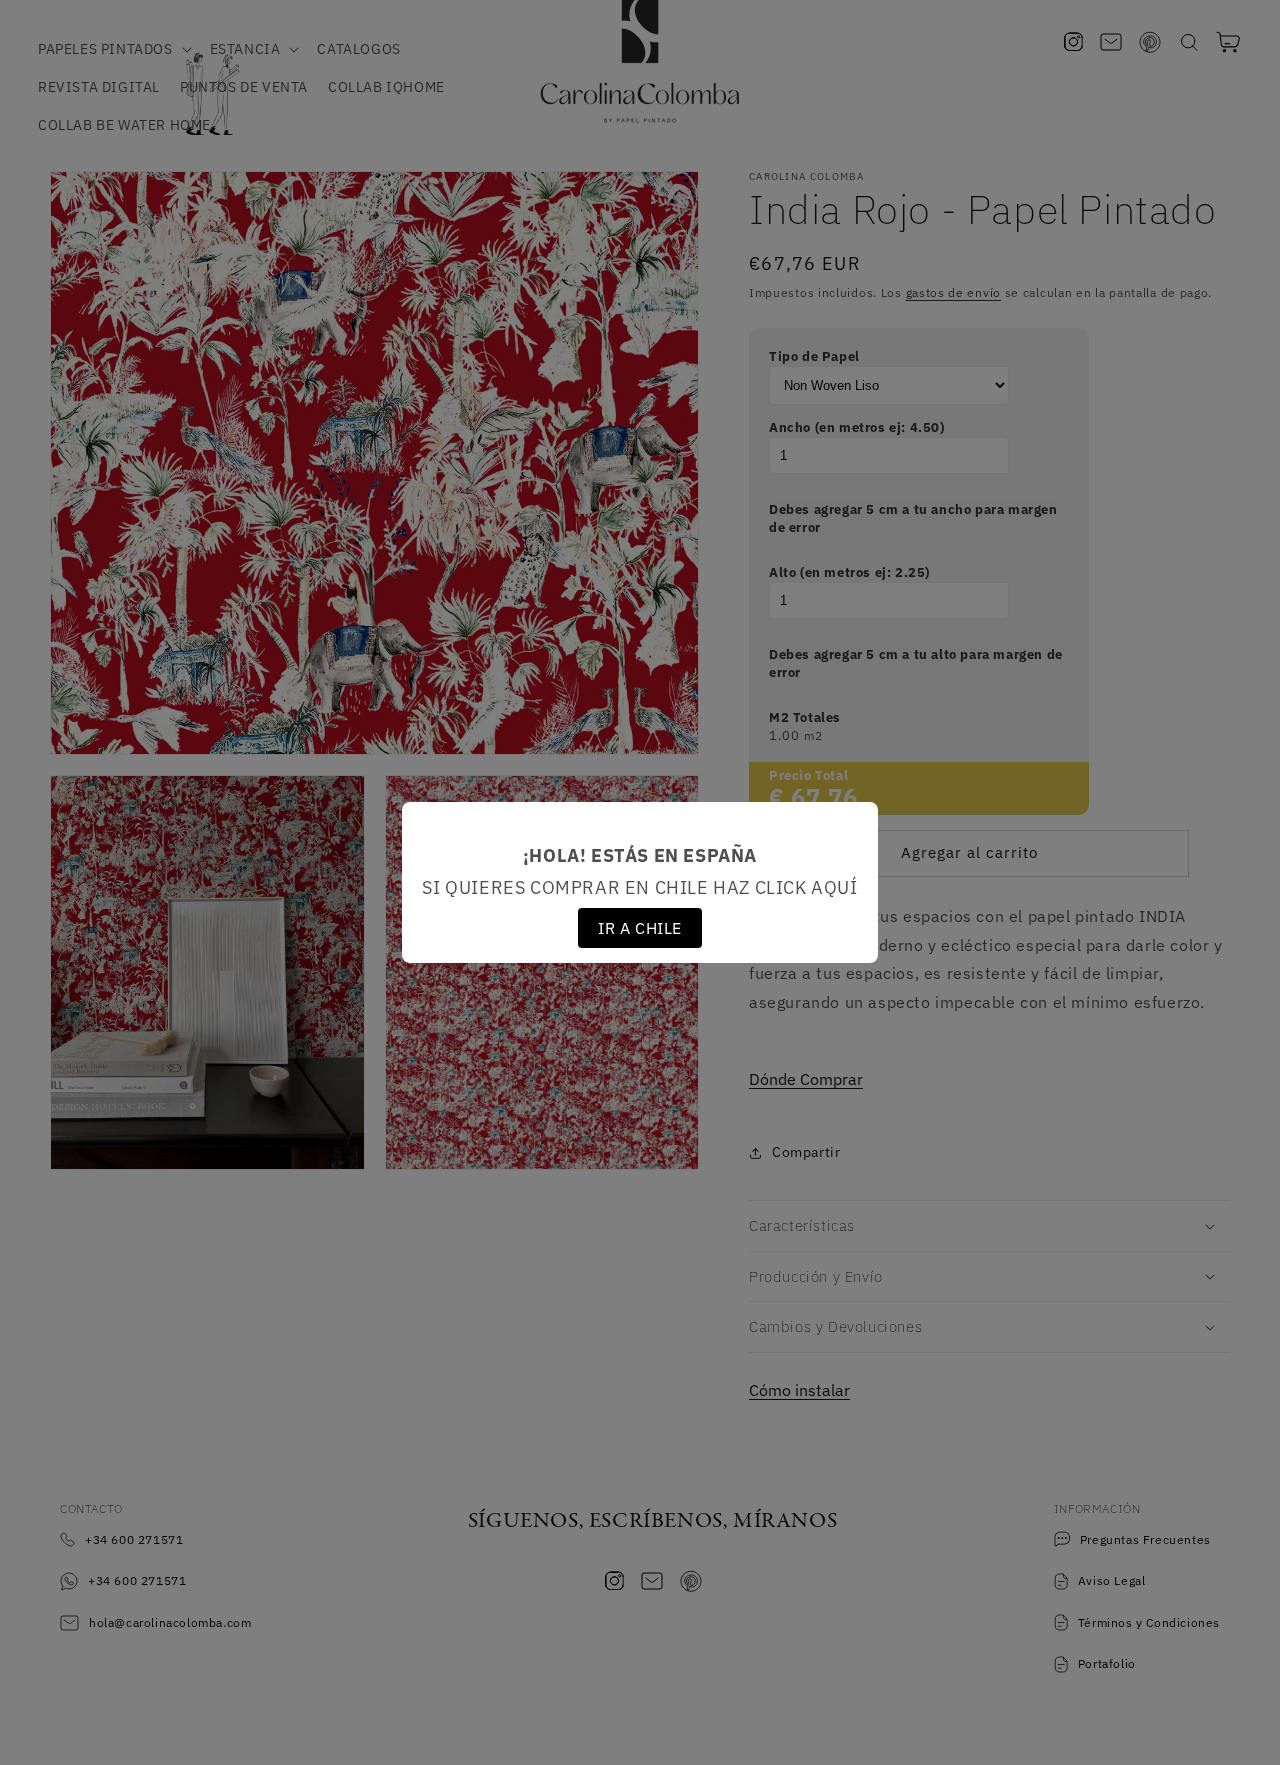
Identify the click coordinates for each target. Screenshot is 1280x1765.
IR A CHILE (640, 928)
